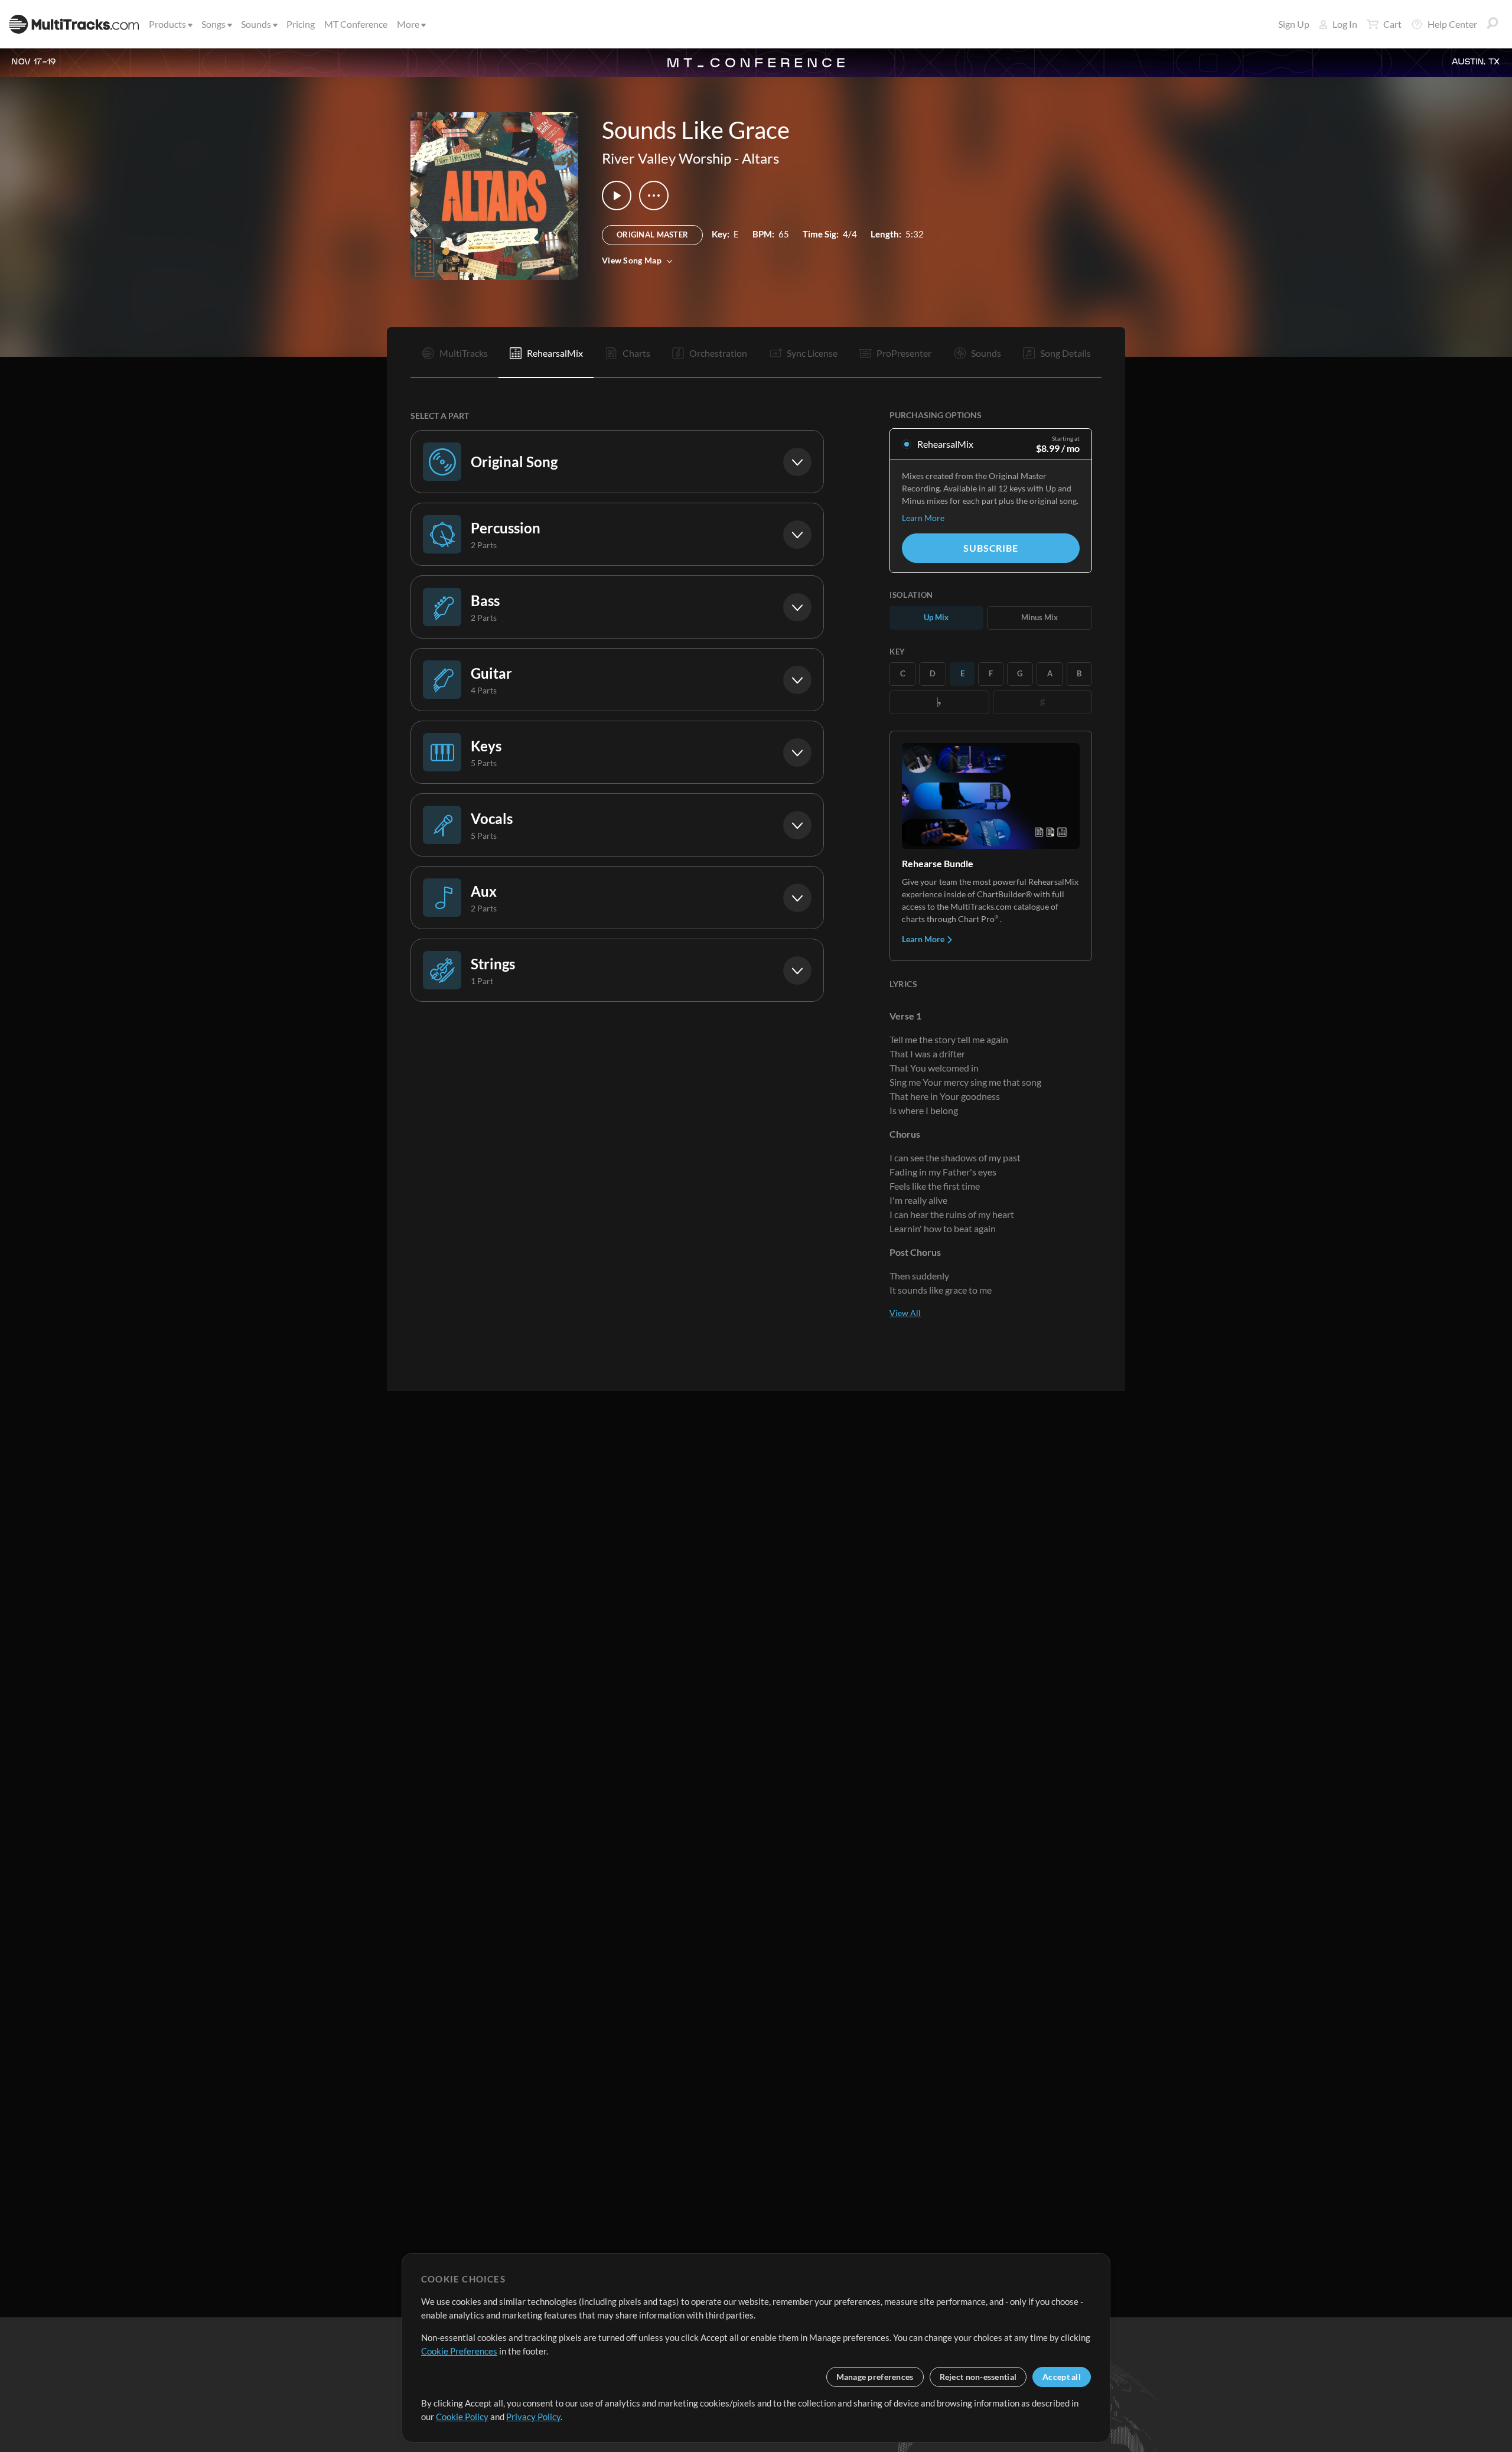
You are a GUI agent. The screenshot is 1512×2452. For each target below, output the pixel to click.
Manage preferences (875, 2377)
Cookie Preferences (459, 2351)
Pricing (301, 24)
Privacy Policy (533, 2417)
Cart (1392, 24)
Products (167, 24)
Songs (214, 24)
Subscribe (990, 548)
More (408, 24)
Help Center (1452, 24)
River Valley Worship (667, 158)
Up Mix (936, 617)
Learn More (923, 518)
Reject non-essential (978, 2377)
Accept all (1062, 2377)
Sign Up (1294, 24)
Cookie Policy (462, 2417)
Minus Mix (1039, 617)
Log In (1345, 24)
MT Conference (356, 24)
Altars (760, 158)
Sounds (256, 24)
